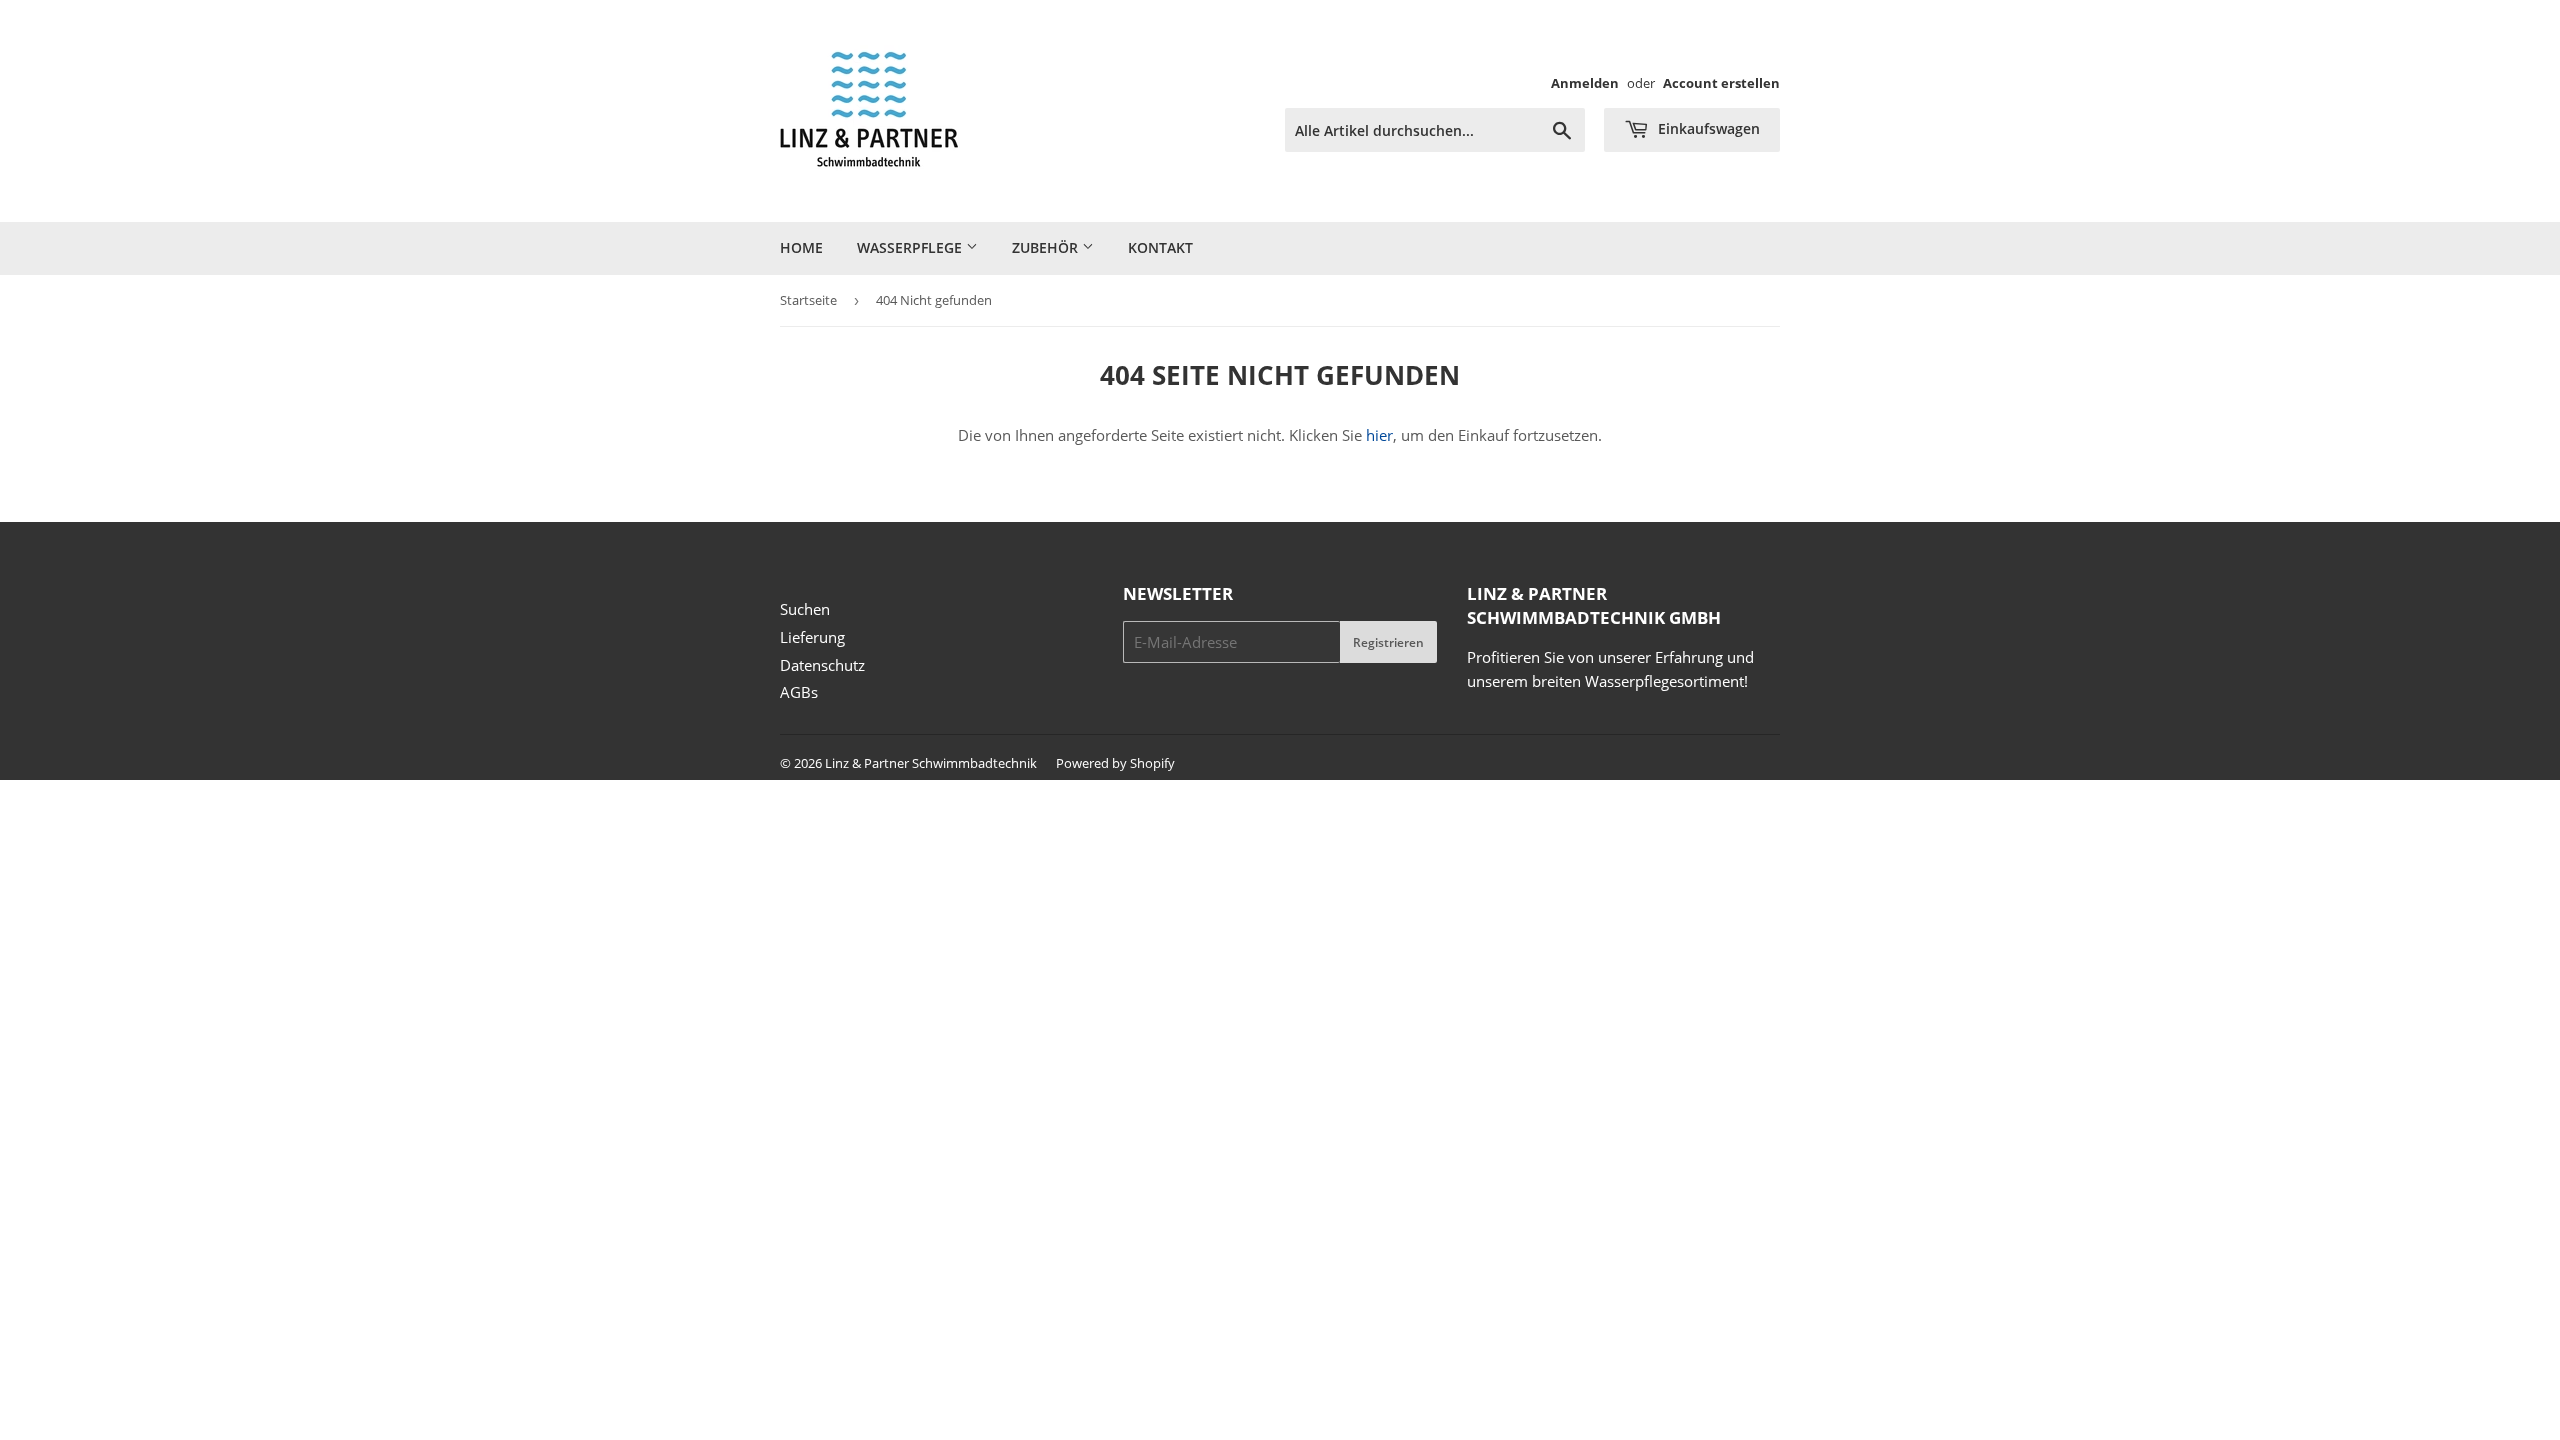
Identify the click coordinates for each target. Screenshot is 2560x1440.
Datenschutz (822, 665)
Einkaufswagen (1707, 128)
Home (801, 247)
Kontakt (1160, 247)
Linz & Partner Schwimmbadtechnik (931, 763)
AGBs (799, 692)
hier (1379, 435)
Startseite (808, 300)
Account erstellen (1721, 83)
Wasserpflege (911, 247)
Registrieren (1388, 642)
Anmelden (1585, 83)
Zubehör (1047, 247)
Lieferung (812, 637)
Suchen (805, 609)
